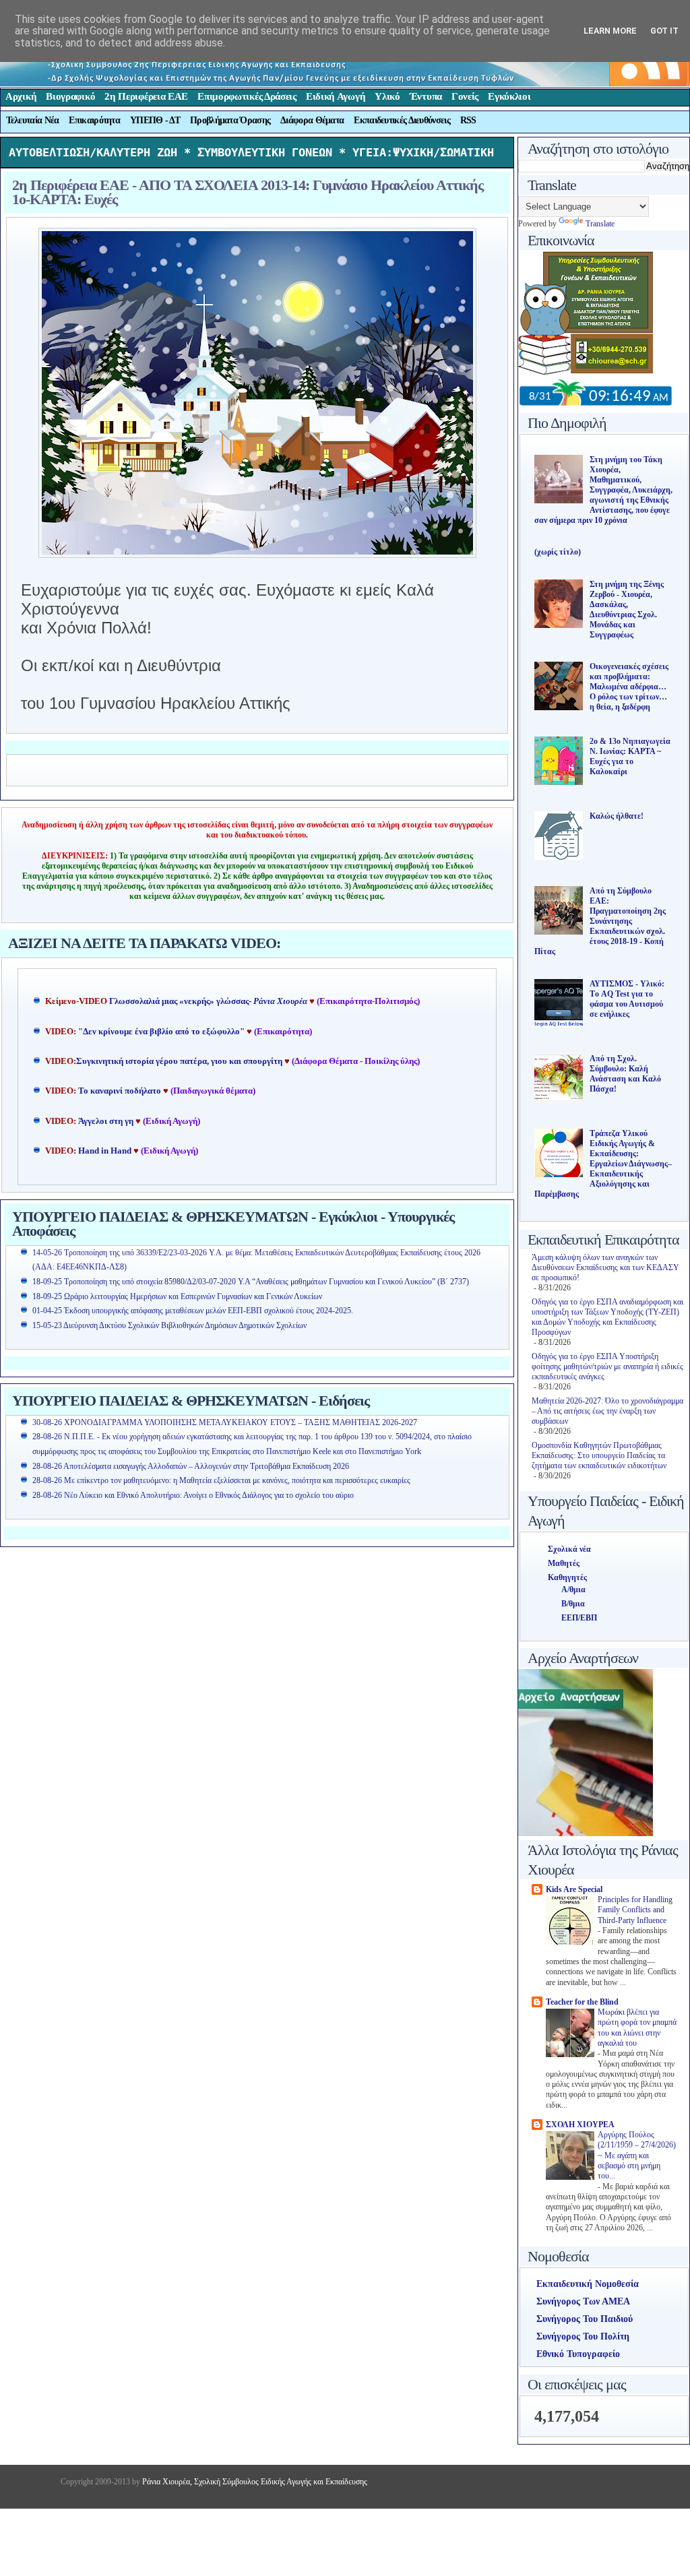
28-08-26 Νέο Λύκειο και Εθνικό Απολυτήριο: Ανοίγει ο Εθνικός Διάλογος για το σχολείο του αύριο (193, 1495)
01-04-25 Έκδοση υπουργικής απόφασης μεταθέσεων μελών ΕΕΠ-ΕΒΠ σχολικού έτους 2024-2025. (193, 1311)
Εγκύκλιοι (509, 96)
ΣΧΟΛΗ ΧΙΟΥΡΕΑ (580, 2125)
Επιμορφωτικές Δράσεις (247, 96)
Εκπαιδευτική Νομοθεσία (588, 2284)
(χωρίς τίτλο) (558, 552)
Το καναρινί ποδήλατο (120, 1091)
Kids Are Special (574, 1889)
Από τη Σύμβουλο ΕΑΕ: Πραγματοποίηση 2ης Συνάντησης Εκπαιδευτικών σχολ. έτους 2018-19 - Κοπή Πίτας (600, 921)
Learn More (610, 31)
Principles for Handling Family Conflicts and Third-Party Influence (635, 1910)
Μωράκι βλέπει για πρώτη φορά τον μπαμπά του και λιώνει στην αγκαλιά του (637, 2028)
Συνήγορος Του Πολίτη (583, 2336)
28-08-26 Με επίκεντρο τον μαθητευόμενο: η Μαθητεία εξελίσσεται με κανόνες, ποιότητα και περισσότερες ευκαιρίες (221, 1480)
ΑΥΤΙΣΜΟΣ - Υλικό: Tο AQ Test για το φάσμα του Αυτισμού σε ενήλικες (627, 999)
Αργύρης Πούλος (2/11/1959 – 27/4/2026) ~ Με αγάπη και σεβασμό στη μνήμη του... (637, 2156)
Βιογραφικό (70, 96)
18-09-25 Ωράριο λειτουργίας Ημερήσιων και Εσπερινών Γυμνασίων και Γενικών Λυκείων (177, 1296)
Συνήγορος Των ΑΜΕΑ (583, 2301)
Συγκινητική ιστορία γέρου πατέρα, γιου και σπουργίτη (180, 1061)
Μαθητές (564, 1563)
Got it (664, 31)
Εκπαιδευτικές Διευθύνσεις (402, 120)
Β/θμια (573, 1604)
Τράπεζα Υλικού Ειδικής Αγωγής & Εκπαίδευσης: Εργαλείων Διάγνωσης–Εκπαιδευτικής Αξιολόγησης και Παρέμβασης (603, 1164)
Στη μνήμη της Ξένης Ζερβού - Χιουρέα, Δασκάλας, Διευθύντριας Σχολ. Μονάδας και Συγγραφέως (627, 609)
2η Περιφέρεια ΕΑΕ (146, 96)
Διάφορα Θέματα (312, 120)
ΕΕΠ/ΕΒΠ (579, 1618)
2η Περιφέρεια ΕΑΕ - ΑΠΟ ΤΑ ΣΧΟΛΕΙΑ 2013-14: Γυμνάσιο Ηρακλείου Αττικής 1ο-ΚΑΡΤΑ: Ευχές (248, 192)
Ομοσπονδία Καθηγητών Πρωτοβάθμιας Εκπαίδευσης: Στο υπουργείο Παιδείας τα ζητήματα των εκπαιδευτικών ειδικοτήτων (599, 1455)
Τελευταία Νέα (33, 120)
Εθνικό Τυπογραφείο (578, 2354)
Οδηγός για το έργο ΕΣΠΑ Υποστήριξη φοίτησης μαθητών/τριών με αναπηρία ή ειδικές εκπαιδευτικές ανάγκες (607, 1366)
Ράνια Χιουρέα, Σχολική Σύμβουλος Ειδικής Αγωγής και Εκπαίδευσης (254, 2482)
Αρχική (21, 96)
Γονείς (465, 96)
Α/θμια (573, 1590)
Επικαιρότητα (94, 120)
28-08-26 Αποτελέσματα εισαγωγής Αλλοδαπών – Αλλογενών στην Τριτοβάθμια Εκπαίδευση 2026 (191, 1466)
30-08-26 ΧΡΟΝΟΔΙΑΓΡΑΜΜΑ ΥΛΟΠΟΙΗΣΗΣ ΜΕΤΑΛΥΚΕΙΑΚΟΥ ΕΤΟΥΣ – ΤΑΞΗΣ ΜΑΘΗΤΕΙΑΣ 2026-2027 (225, 1422)
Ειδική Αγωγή (336, 96)
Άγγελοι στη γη (107, 1121)
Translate (600, 224)
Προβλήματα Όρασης (230, 120)
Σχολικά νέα (569, 1549)
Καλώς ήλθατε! (617, 816)
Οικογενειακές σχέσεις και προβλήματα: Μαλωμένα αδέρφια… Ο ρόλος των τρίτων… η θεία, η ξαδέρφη (629, 687)
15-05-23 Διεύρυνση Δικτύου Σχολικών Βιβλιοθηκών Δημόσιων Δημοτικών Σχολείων (169, 1325)
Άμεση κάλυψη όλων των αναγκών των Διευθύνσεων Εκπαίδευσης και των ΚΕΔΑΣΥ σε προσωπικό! (605, 1267)
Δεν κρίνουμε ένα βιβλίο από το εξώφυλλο (161, 1032)
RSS (468, 120)
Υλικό (387, 96)
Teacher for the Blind (582, 2002)
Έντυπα (426, 96)
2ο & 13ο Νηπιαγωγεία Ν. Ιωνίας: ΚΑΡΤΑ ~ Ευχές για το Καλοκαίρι (630, 756)
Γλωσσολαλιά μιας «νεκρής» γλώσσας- (208, 1001)
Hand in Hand (105, 1151)
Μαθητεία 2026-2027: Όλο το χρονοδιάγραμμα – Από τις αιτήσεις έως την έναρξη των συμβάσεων (607, 1411)
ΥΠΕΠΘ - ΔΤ (155, 120)
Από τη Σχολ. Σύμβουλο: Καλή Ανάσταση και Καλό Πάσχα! (625, 1074)
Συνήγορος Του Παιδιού (585, 2319)
